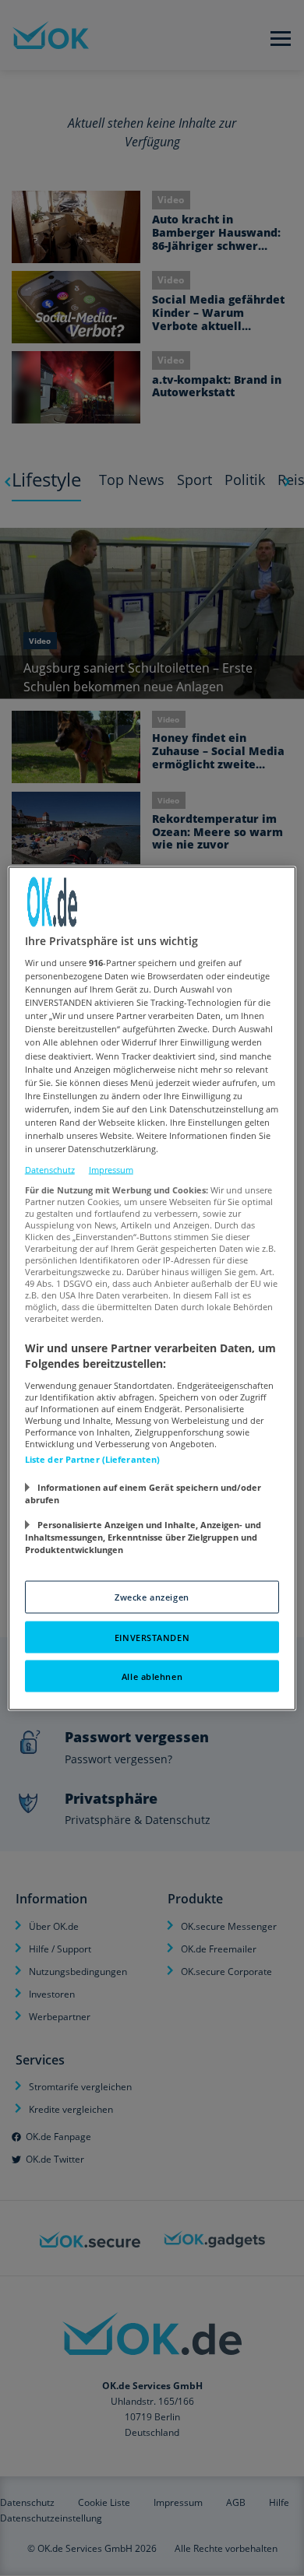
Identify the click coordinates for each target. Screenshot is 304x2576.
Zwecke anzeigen (152, 1596)
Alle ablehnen (152, 1676)
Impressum (111, 1170)
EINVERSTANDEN (152, 1637)
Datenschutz (50, 1170)
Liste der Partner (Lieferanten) (93, 1458)
